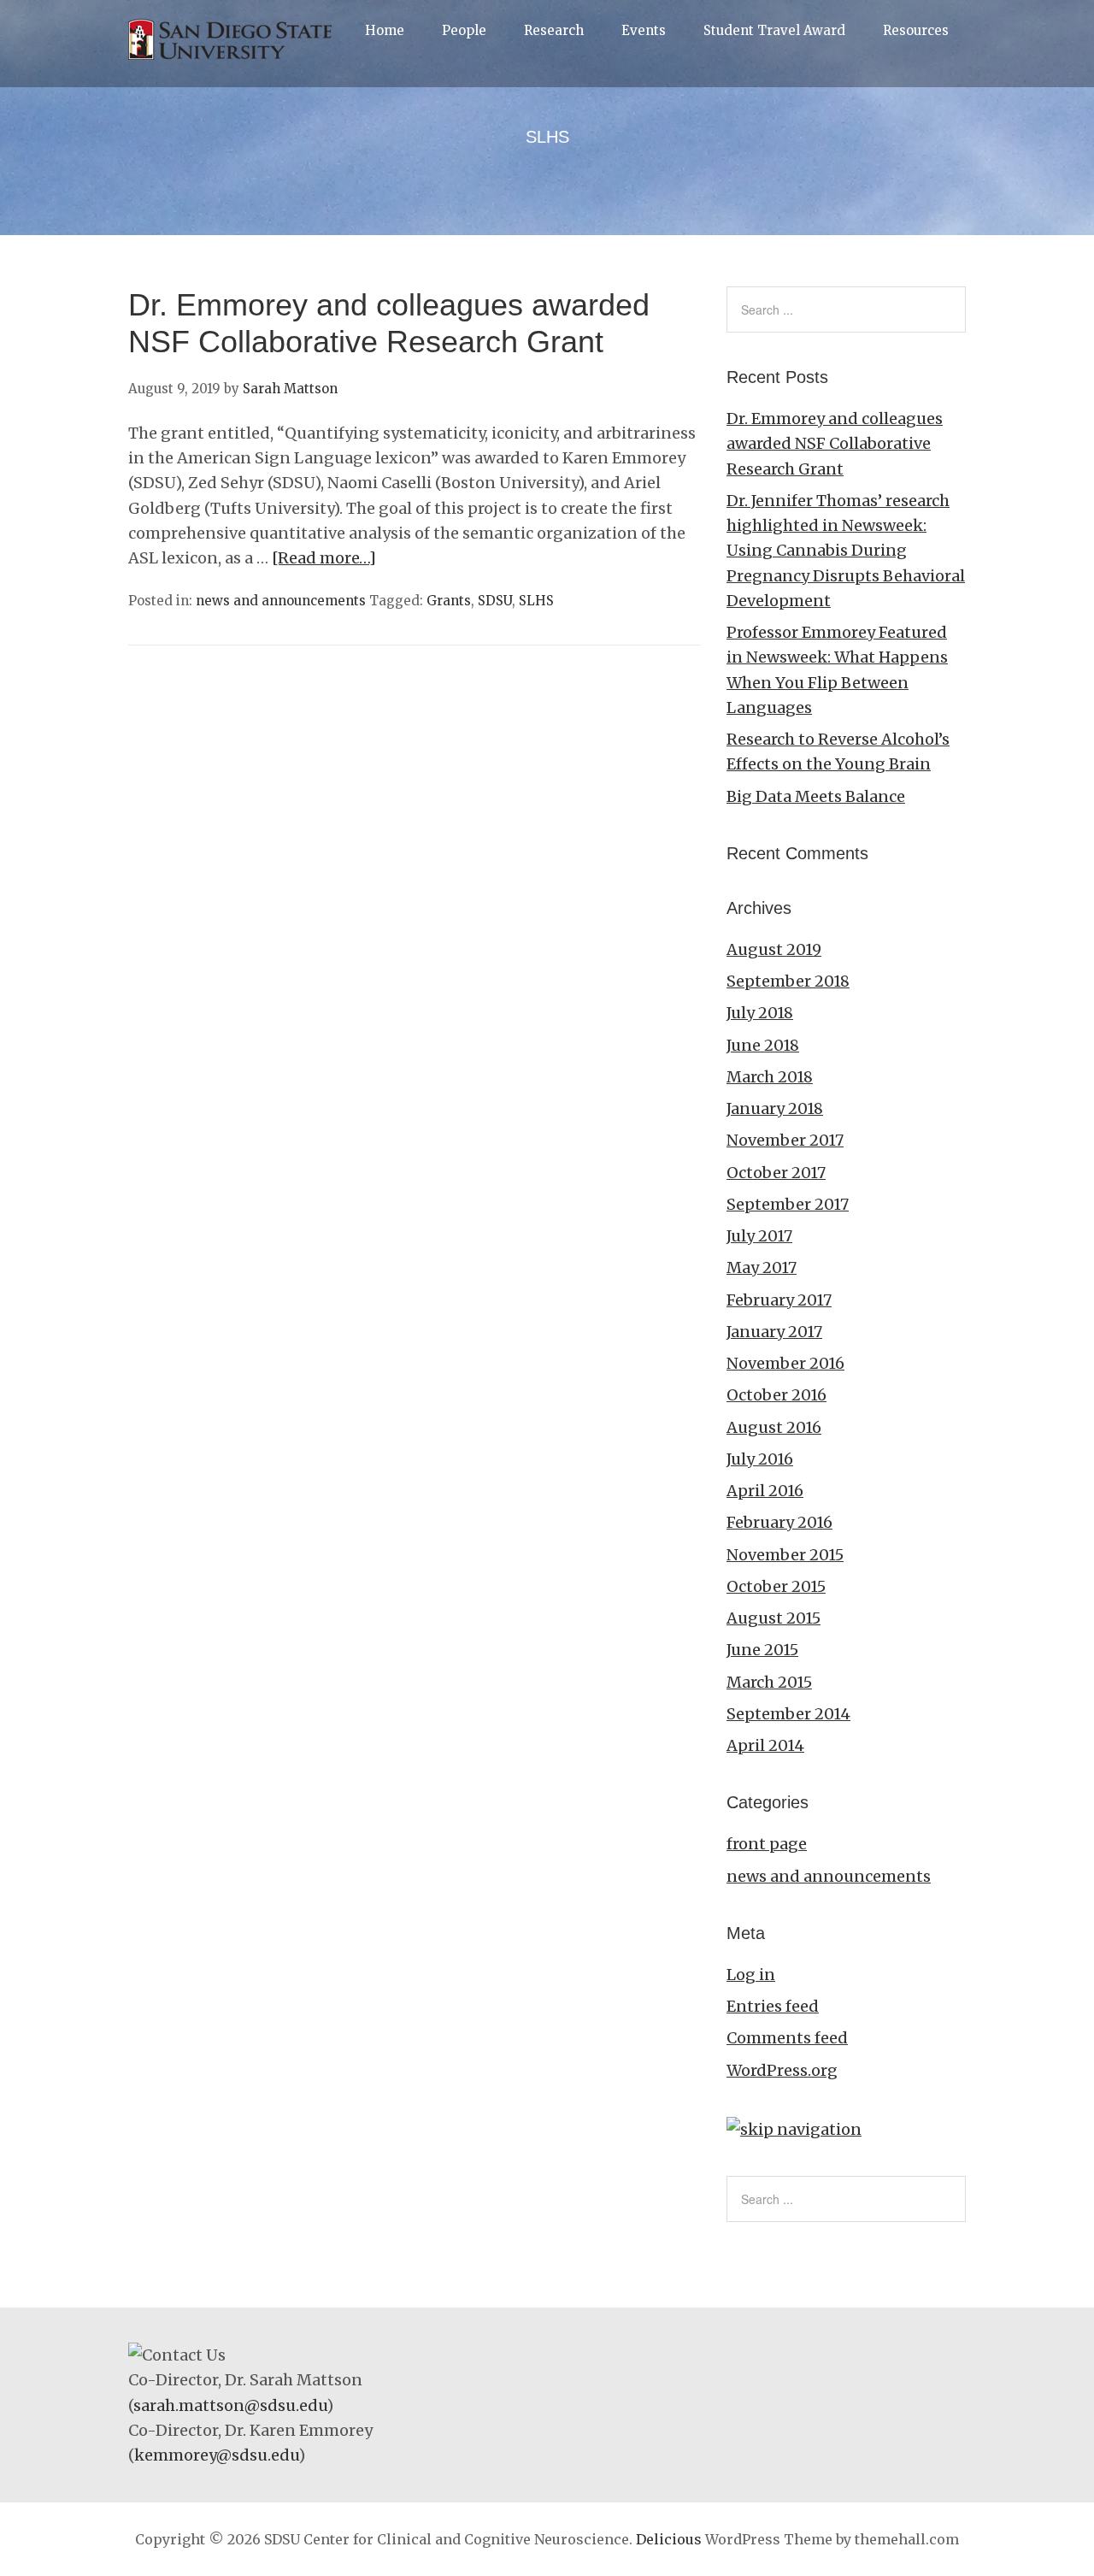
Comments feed (787, 2038)
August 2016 (774, 1427)
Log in (751, 1975)
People (464, 30)
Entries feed (773, 2006)
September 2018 (788, 981)
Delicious (669, 2539)
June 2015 (762, 1650)
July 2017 (759, 1236)
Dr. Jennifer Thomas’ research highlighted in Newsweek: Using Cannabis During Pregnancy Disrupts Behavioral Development (846, 551)
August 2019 (774, 949)
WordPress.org (782, 2070)
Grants (449, 601)
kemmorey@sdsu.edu (216, 2455)
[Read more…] (324, 558)
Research (554, 30)
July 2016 (760, 1459)
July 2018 (760, 1013)
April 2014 (765, 1745)
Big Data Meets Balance (816, 796)
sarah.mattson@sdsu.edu (230, 2405)
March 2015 (769, 1682)
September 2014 (788, 1714)
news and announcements (281, 601)
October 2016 (776, 1395)
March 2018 (770, 1077)
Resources (916, 30)
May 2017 (762, 1267)
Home (385, 30)
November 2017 (785, 1140)
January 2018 (775, 1108)
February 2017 (779, 1300)
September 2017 (788, 1204)
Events (644, 30)
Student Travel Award (774, 30)
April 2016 (765, 1491)
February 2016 (779, 1522)
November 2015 (785, 1555)
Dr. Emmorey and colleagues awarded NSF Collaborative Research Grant (835, 444)
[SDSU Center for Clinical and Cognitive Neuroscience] (235, 59)
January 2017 (774, 1332)
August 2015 (773, 1618)
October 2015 (776, 1586)
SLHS (536, 601)
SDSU (495, 601)
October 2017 (776, 1173)
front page (767, 1844)
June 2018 (763, 1045)
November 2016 (785, 1363)
